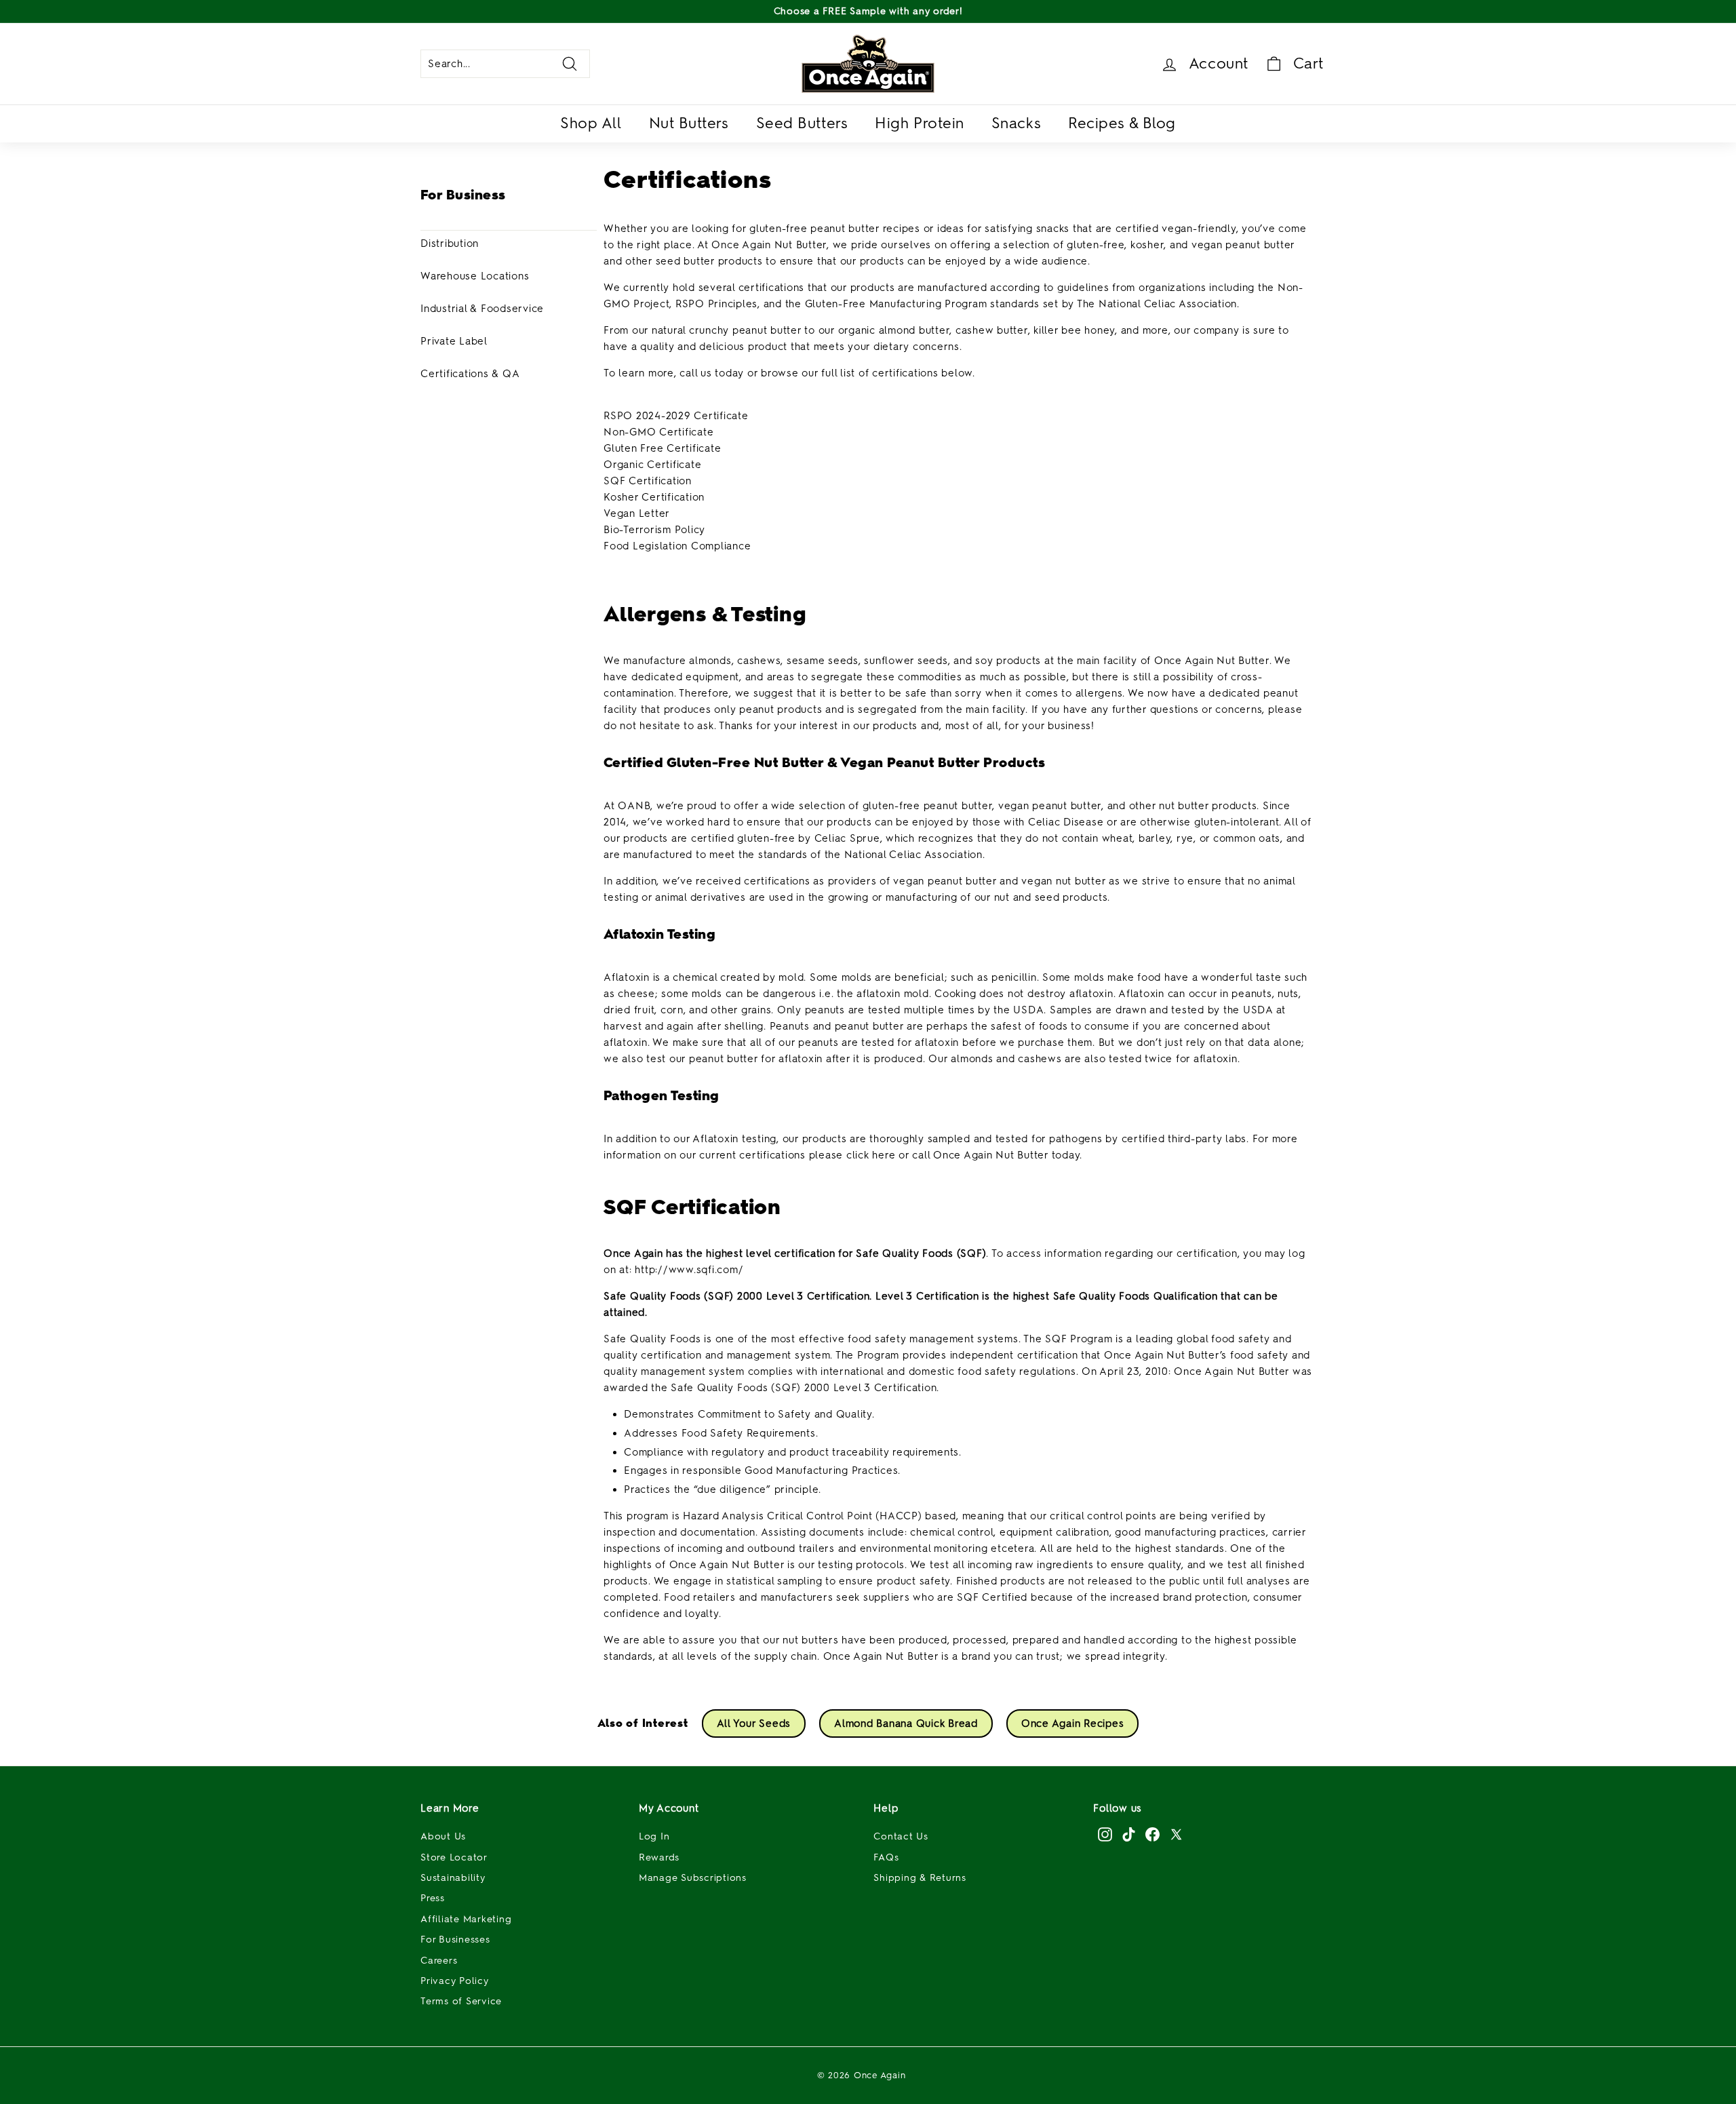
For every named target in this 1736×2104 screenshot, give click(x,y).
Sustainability (453, 1878)
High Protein (920, 123)
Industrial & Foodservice (482, 309)
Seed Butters (802, 123)
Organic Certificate (652, 465)
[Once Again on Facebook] (1152, 1834)
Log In (654, 1836)
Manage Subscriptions (693, 1878)
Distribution (450, 243)
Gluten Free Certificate (662, 448)
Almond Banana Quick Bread (906, 1723)
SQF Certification (648, 481)
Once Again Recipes (1073, 1723)
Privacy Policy (455, 1981)
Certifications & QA (470, 374)
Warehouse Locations (475, 276)
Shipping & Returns (920, 1878)
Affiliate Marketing (466, 1919)
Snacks (1016, 123)
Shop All (591, 123)
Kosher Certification (654, 497)
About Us (443, 1836)
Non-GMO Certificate (658, 432)
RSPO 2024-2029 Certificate (676, 416)
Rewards (659, 1857)
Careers (439, 1961)
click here (871, 1155)
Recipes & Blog (1122, 123)
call (921, 1155)
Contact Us (901, 1836)
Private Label (454, 341)
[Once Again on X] (1176, 1834)
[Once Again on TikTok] (1129, 1834)
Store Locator (454, 1857)
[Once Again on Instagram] (1105, 1834)
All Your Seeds (754, 1723)
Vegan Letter (637, 513)
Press (433, 1898)
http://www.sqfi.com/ (689, 1270)
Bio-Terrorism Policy (654, 530)
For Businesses (455, 1940)
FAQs (886, 1857)
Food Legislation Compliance (677, 546)
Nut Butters (689, 123)
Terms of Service (461, 2001)
